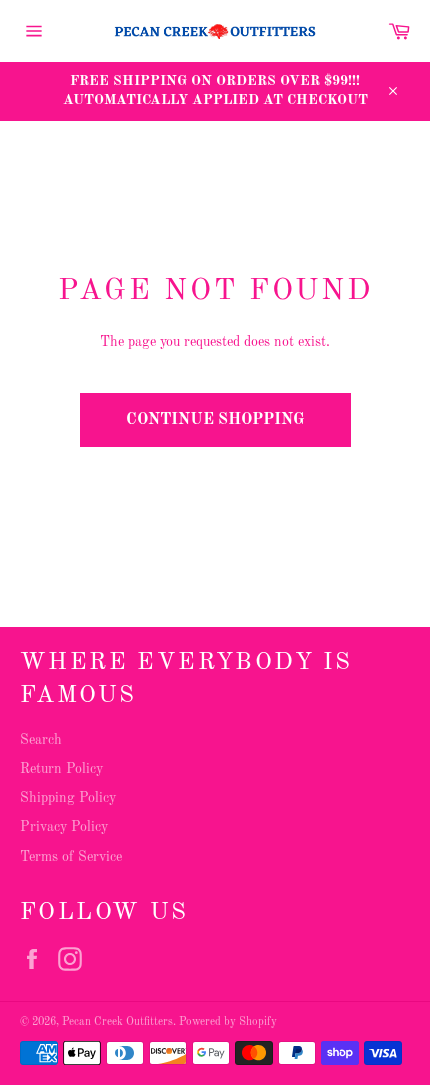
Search (41, 740)
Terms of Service (71, 857)
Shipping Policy (68, 798)
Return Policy (61, 769)
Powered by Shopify (228, 1022)
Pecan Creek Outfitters (117, 1022)
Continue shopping (215, 420)
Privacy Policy (64, 827)
